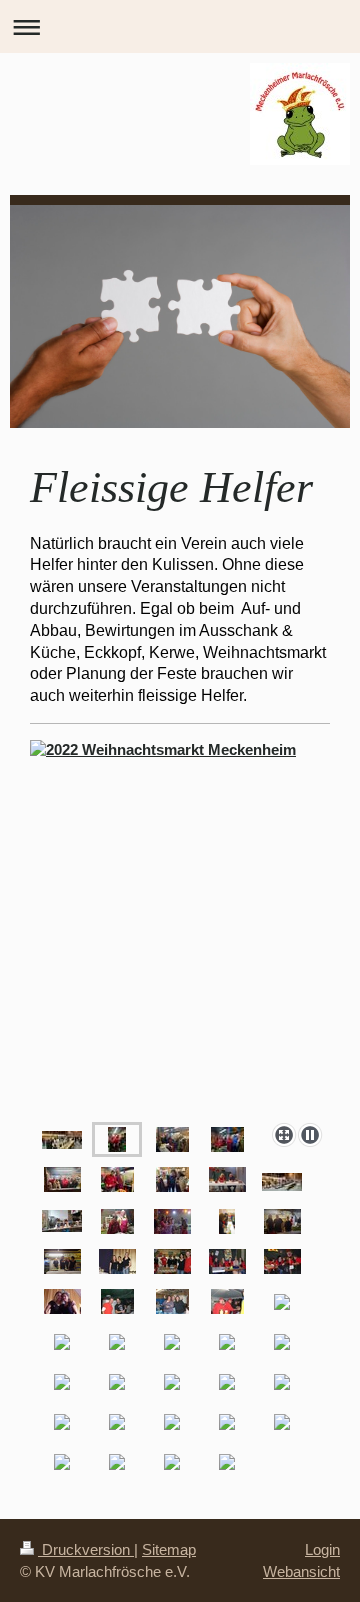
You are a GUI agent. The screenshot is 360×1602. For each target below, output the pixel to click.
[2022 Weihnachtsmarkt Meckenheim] (117, 1139)
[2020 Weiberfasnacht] (117, 1221)
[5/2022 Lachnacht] (227, 1179)
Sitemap (169, 1549)
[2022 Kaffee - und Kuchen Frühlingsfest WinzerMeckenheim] (62, 1221)
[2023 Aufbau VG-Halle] (62, 1139)
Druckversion (86, 1549)
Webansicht (301, 1571)
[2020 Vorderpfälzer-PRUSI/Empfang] (227, 1221)
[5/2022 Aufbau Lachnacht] (282, 1181)
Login (322, 1549)
